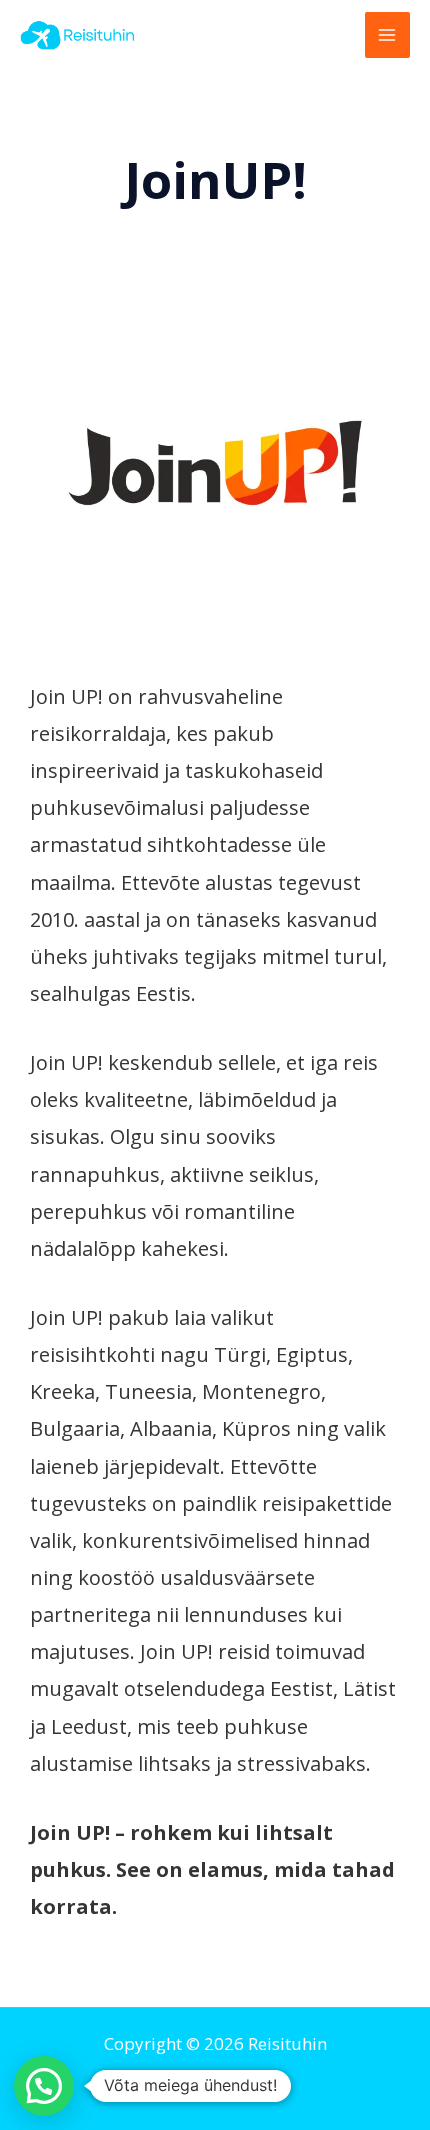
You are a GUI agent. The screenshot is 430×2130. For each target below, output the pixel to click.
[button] (44, 2086)
